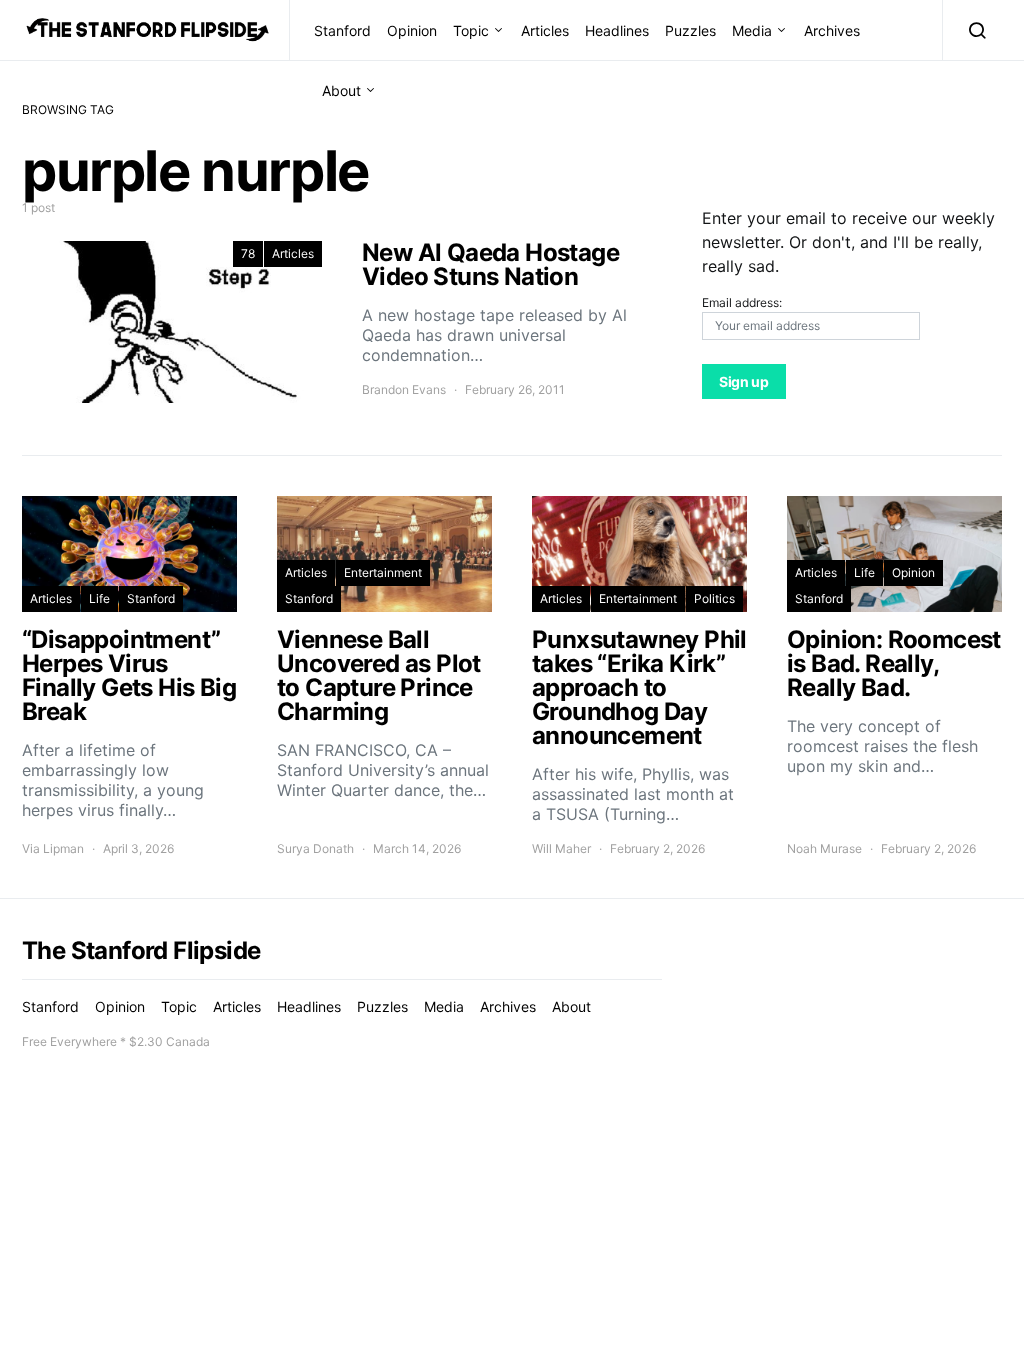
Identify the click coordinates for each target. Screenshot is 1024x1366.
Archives (832, 30)
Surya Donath (315, 848)
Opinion (412, 30)
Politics (714, 598)
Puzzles (690, 30)
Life (99, 598)
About (341, 90)
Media (752, 30)
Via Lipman (53, 848)
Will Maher (561, 848)
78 (248, 253)
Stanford (342, 30)
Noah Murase (824, 848)
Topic (471, 30)
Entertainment (383, 572)
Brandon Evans (404, 389)
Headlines (617, 30)
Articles (545, 30)
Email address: (742, 302)
